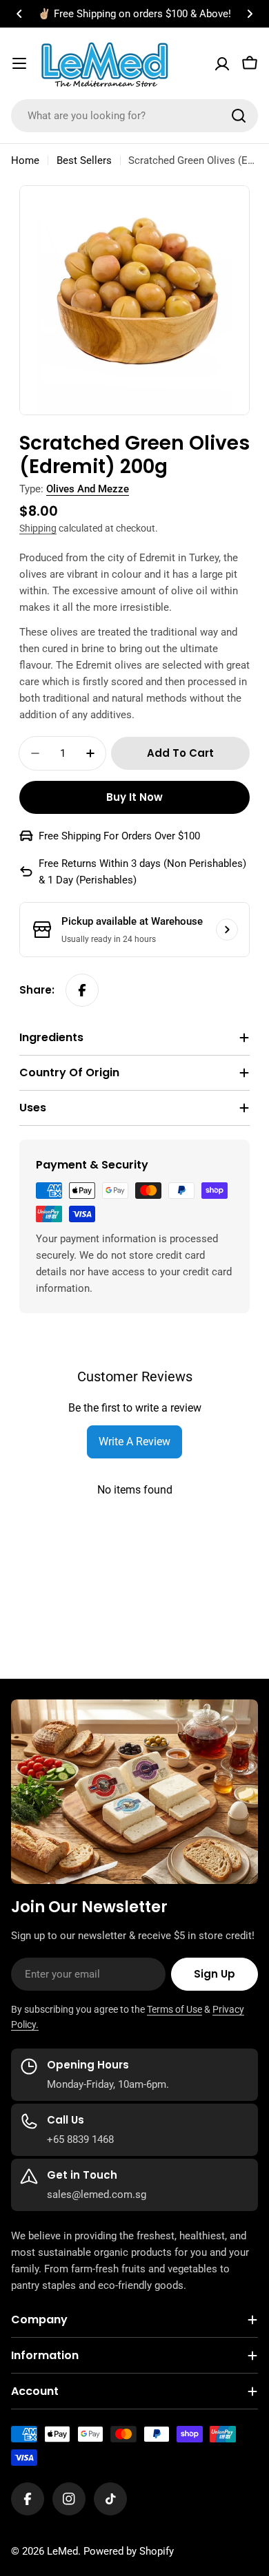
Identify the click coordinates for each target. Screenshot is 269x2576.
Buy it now (134, 797)
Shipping (38, 528)
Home (25, 160)
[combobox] (134, 116)
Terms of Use (175, 2009)
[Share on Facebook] (82, 990)
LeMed (62, 2551)
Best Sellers (84, 160)
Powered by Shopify (129, 2551)
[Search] (239, 116)
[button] (19, 14)
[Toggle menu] (19, 63)
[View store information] (227, 930)
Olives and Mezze (88, 489)
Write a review (134, 1442)
